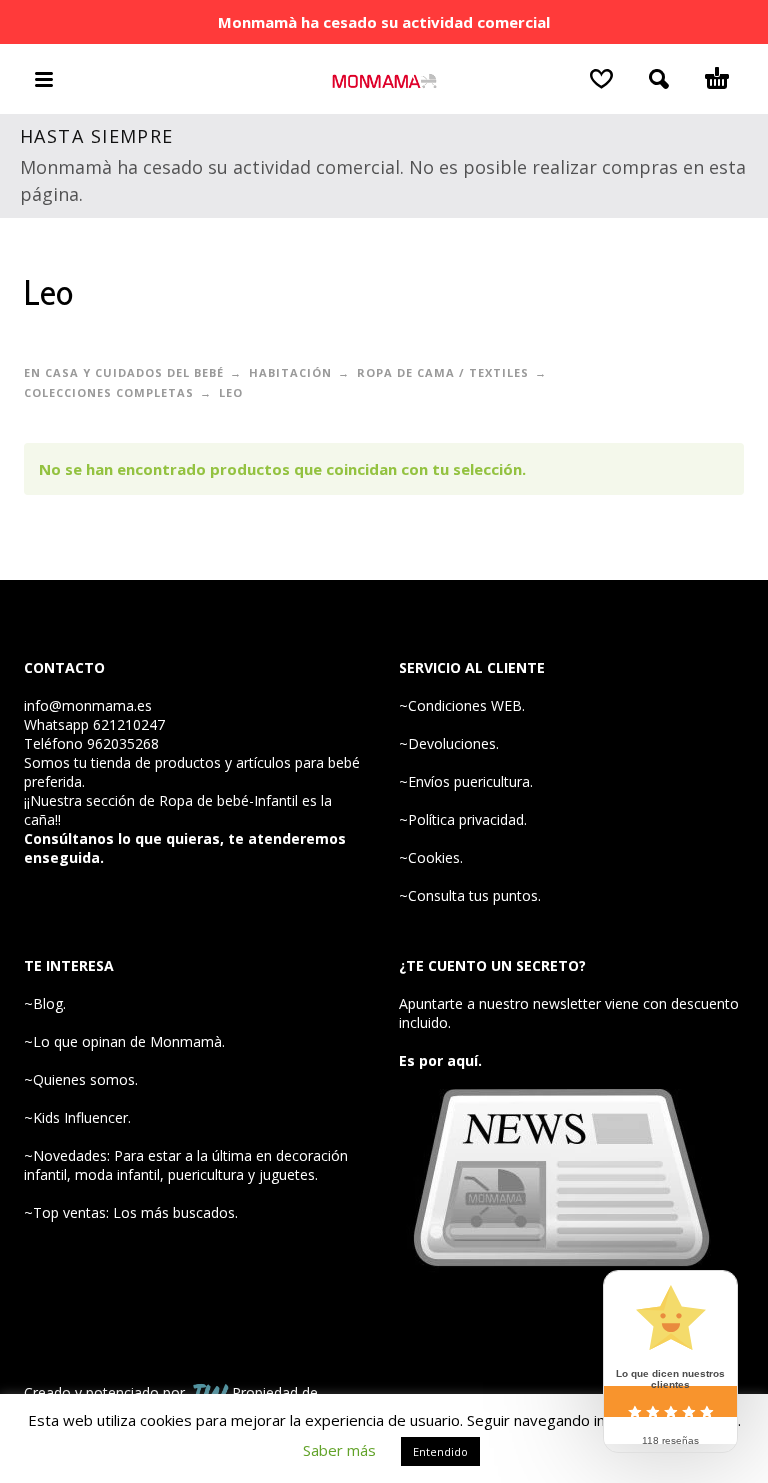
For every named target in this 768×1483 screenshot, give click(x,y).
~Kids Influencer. (77, 1117)
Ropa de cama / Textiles (443, 372)
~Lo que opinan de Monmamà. (124, 1041)
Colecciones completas (109, 392)
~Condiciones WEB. (462, 705)
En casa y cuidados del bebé (124, 372)
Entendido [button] (440, 1451)
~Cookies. (431, 857)
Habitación (290, 372)
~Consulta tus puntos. (470, 895)
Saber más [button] (339, 1450)
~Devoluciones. (449, 743)
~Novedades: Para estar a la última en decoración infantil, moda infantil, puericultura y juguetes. (186, 1165)
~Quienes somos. (81, 1079)
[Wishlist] (601, 79)
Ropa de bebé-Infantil (228, 800)
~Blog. (45, 1003)
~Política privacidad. (463, 819)
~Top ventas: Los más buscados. (131, 1212)
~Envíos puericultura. (466, 781)
